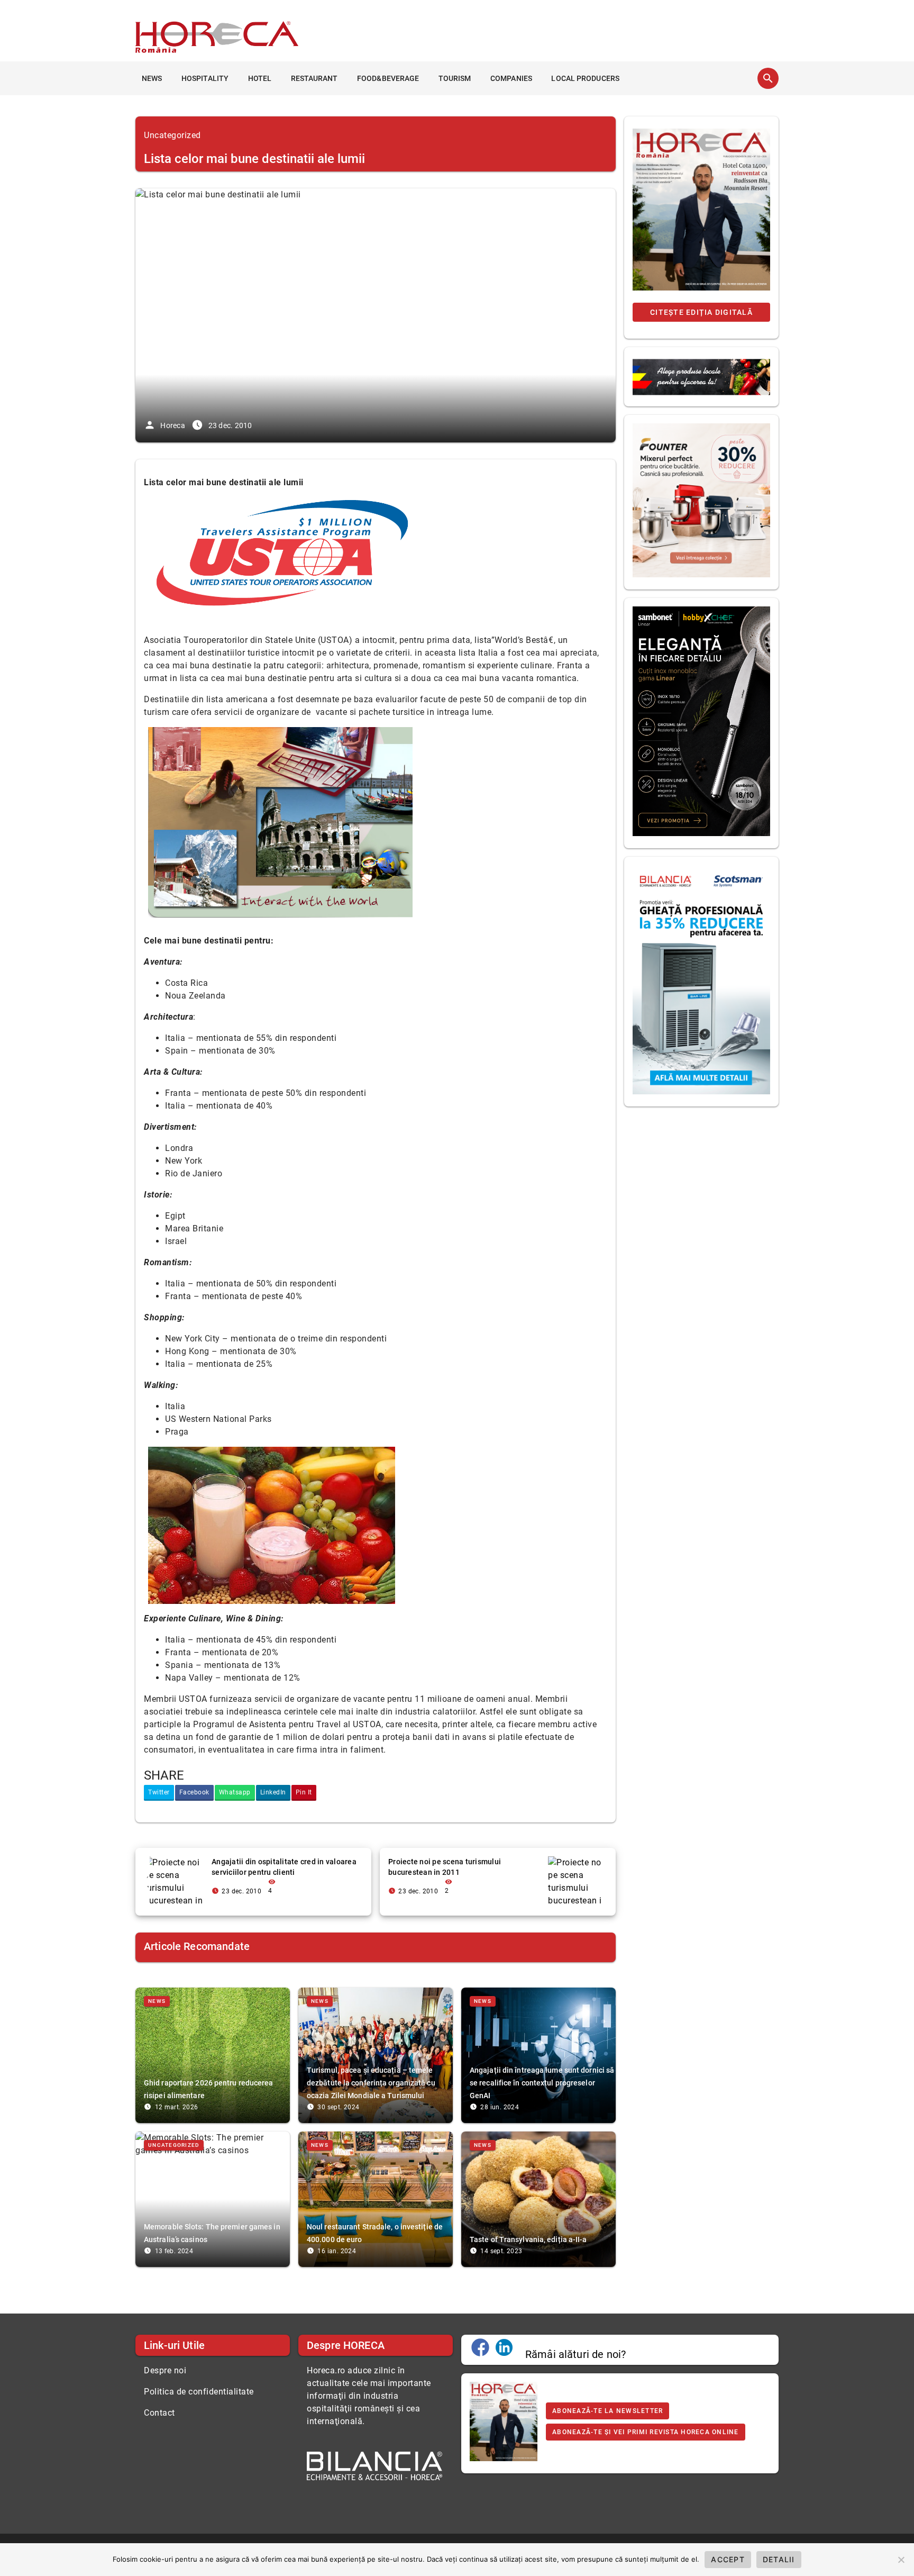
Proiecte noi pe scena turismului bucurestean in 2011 (445, 1867)
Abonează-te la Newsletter (607, 2411)
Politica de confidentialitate (199, 2392)
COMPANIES (511, 78)
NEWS (152, 78)
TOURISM (455, 78)
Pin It (304, 1792)
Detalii (779, 2559)
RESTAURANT (314, 78)
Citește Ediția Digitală (701, 312)
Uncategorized (172, 135)
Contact (159, 2413)
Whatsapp (235, 1792)
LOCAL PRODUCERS (585, 78)
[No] (901, 2560)
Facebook (194, 1792)
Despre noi (165, 2370)
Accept (728, 2559)
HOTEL (260, 78)
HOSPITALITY (205, 78)
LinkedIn (273, 1792)
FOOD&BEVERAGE (388, 78)
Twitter (159, 1792)
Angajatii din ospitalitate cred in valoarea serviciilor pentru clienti (284, 1867)
